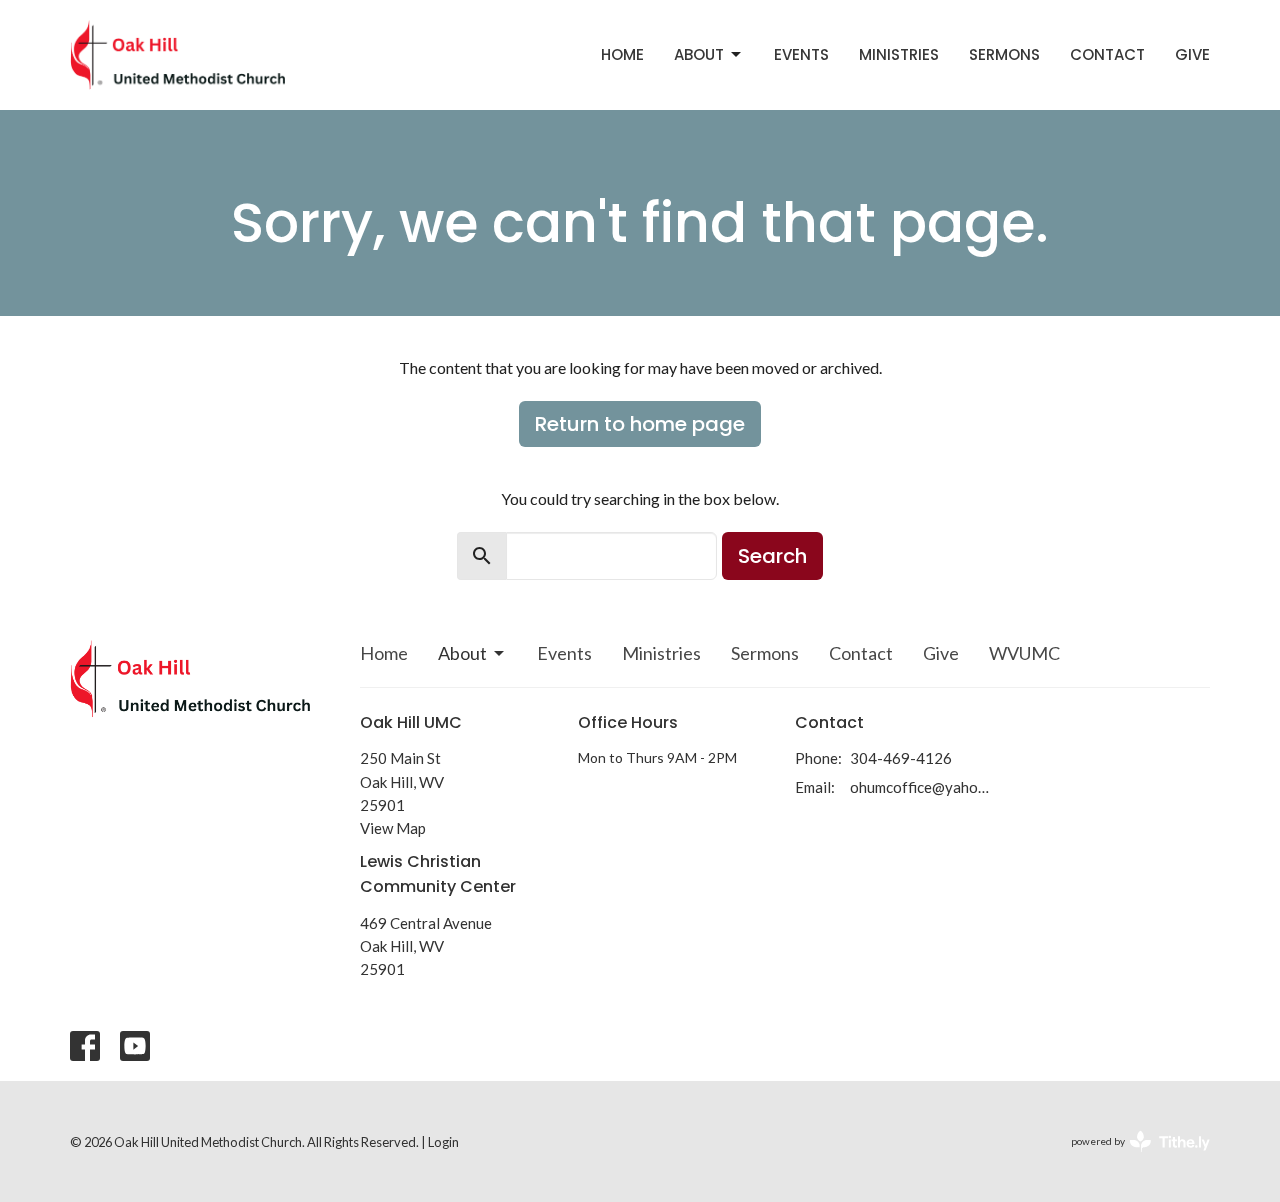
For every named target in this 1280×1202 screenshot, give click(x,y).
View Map (393, 828)
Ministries (899, 54)
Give (1192, 54)
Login (443, 1142)
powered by (1130, 1158)
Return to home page (640, 424)
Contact (1107, 54)
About (699, 54)
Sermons (1004, 54)
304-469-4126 (901, 758)
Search (772, 556)
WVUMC (1024, 653)
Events (801, 54)
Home (622, 54)
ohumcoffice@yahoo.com (921, 787)
